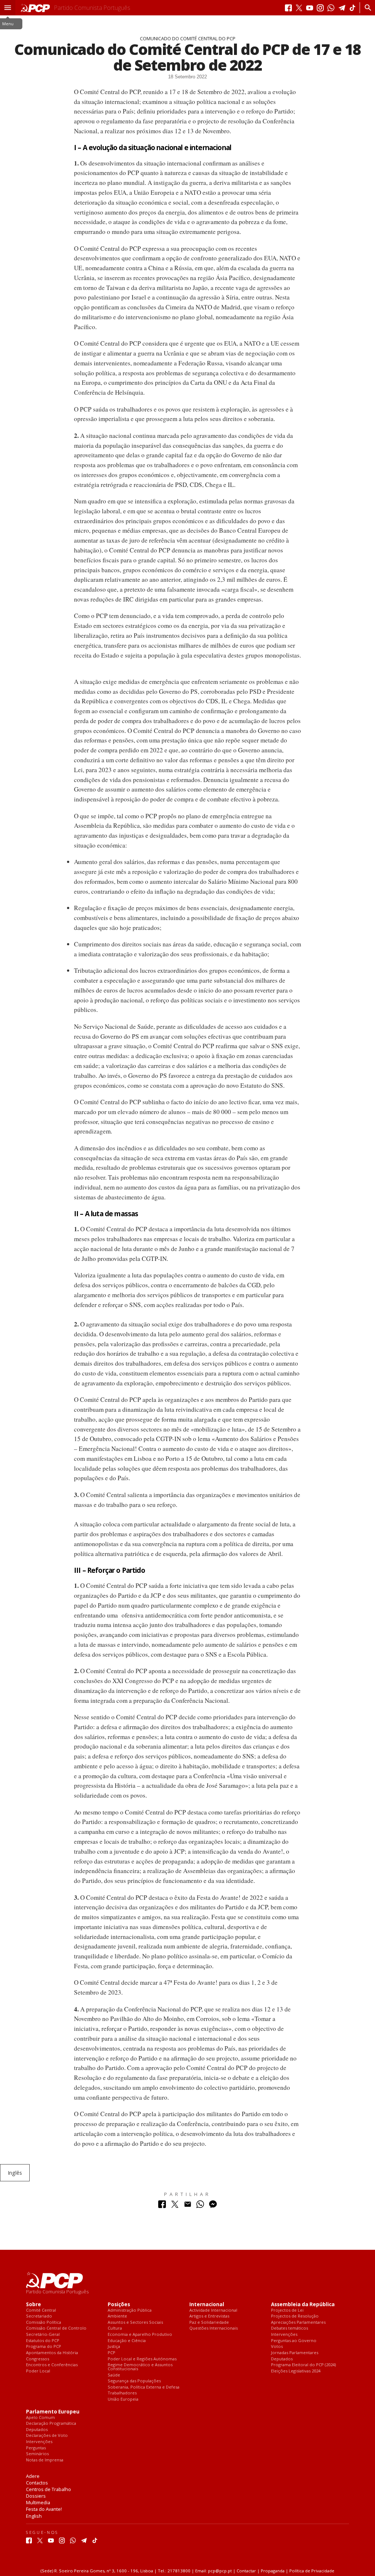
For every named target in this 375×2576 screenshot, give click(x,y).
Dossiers (36, 2496)
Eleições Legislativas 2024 (296, 2371)
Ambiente (117, 2316)
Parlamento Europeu (53, 2412)
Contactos (37, 2483)
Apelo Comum (40, 2418)
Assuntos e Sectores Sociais (135, 2322)
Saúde (114, 2375)
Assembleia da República (303, 2305)
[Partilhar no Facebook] (162, 2206)
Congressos (38, 2359)
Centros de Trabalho (49, 2489)
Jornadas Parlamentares (295, 2353)
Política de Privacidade (312, 2571)
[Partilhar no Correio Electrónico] (188, 2206)
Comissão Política (44, 2322)
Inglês (15, 2173)
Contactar (246, 2571)
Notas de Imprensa (45, 2460)
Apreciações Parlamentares (298, 2322)
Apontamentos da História (52, 2353)
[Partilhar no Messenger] (213, 2206)
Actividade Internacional (213, 2310)
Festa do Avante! (44, 2509)
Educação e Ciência (127, 2341)
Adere (33, 2476)
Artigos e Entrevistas (209, 2316)
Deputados (282, 2359)
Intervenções (284, 2335)
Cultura (115, 2328)
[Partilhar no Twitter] (175, 2206)
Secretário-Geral (43, 2335)
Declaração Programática (51, 2424)
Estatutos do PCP (43, 2341)
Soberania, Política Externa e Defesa (144, 2387)
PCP (112, 2353)
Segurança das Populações (134, 2381)
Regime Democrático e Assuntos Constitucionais (140, 2367)
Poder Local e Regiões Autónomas (142, 2359)
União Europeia (123, 2399)
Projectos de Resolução (295, 2316)
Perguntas (36, 2448)
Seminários (37, 2454)
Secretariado (39, 2316)
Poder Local (38, 2371)
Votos (277, 2347)
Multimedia (38, 2502)
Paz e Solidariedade (209, 2322)
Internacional (207, 2305)
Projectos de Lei (287, 2310)
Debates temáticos (289, 2328)
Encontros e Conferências (52, 2365)
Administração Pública (130, 2310)
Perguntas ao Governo (294, 2341)
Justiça (114, 2347)
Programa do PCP (44, 2347)
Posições (119, 2305)
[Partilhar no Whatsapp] (200, 2206)
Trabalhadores (122, 2393)
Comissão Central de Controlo (56, 2328)
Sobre (34, 2305)
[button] (8, 8)
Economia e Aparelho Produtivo (140, 2335)
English (34, 2516)
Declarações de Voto (47, 2436)
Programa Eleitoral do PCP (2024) (303, 2365)
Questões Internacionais (214, 2328)
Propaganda (273, 2571)
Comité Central (41, 2310)
